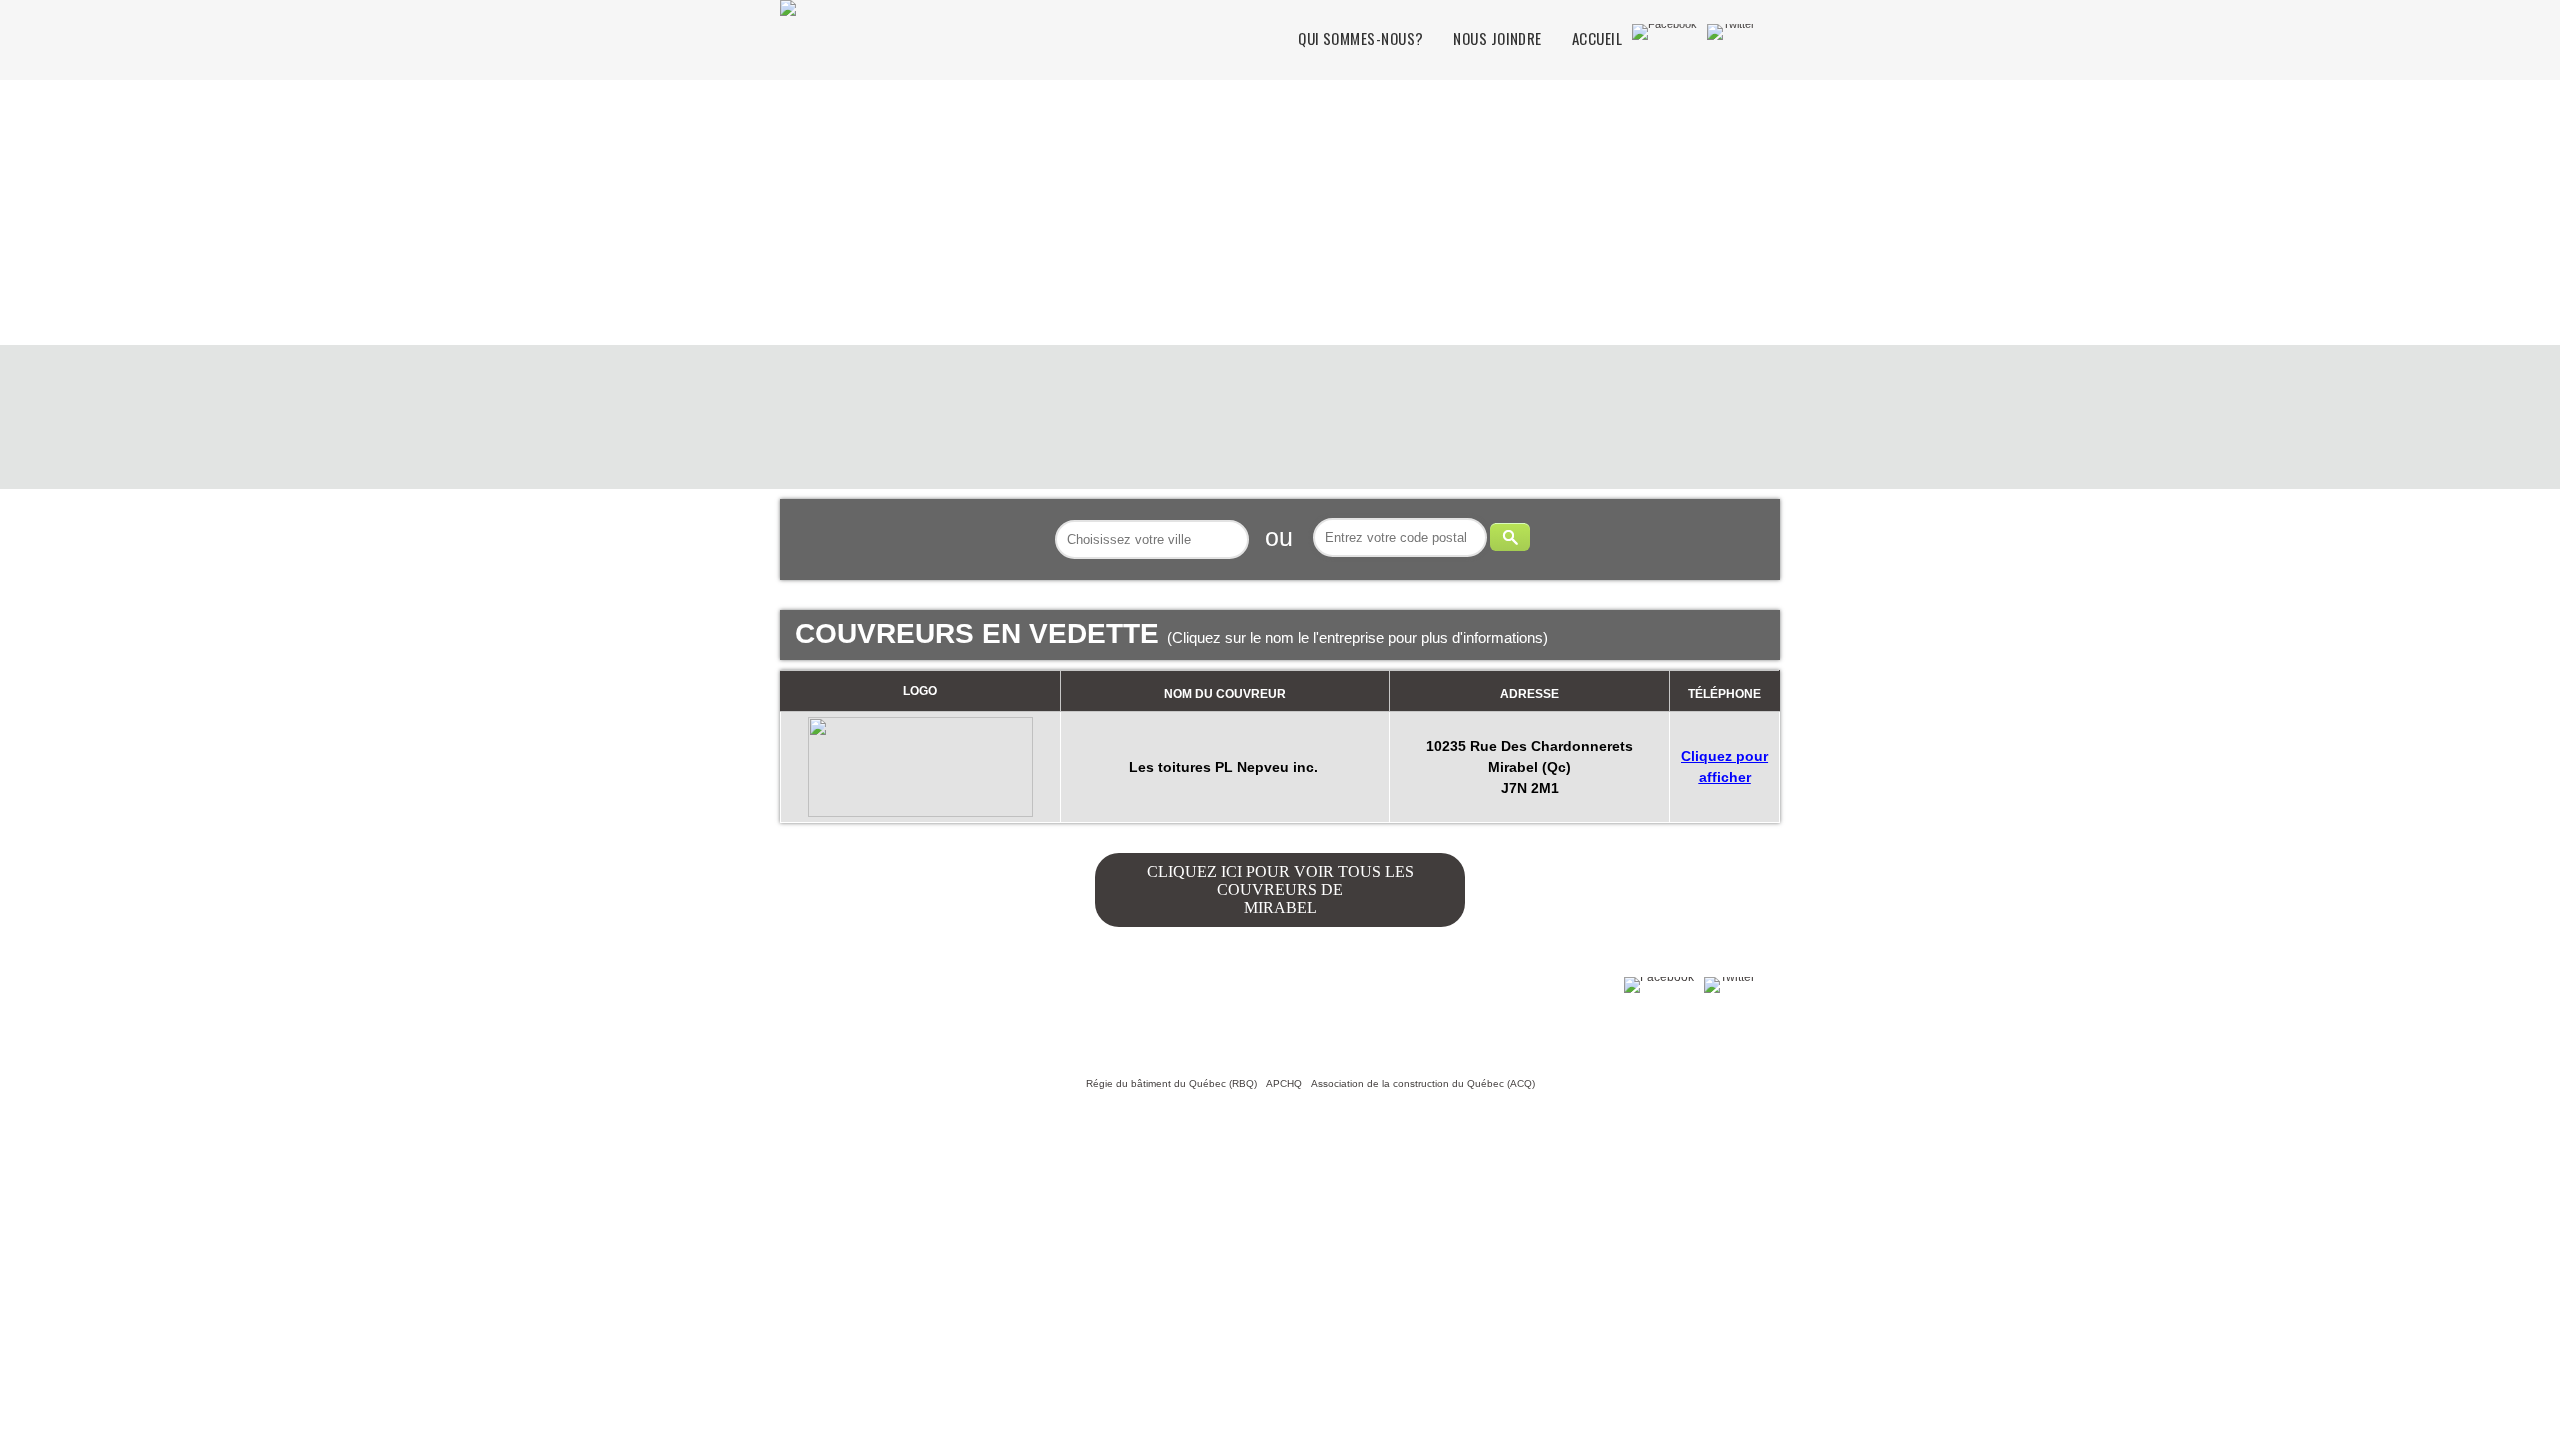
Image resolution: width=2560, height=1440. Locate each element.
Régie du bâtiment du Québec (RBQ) (1171, 1083)
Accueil (1597, 38)
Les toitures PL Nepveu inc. (1225, 767)
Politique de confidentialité (981, 1016)
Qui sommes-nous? (1360, 38)
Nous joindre (1497, 38)
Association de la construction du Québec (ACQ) (1423, 1083)
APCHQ (1284, 1083)
